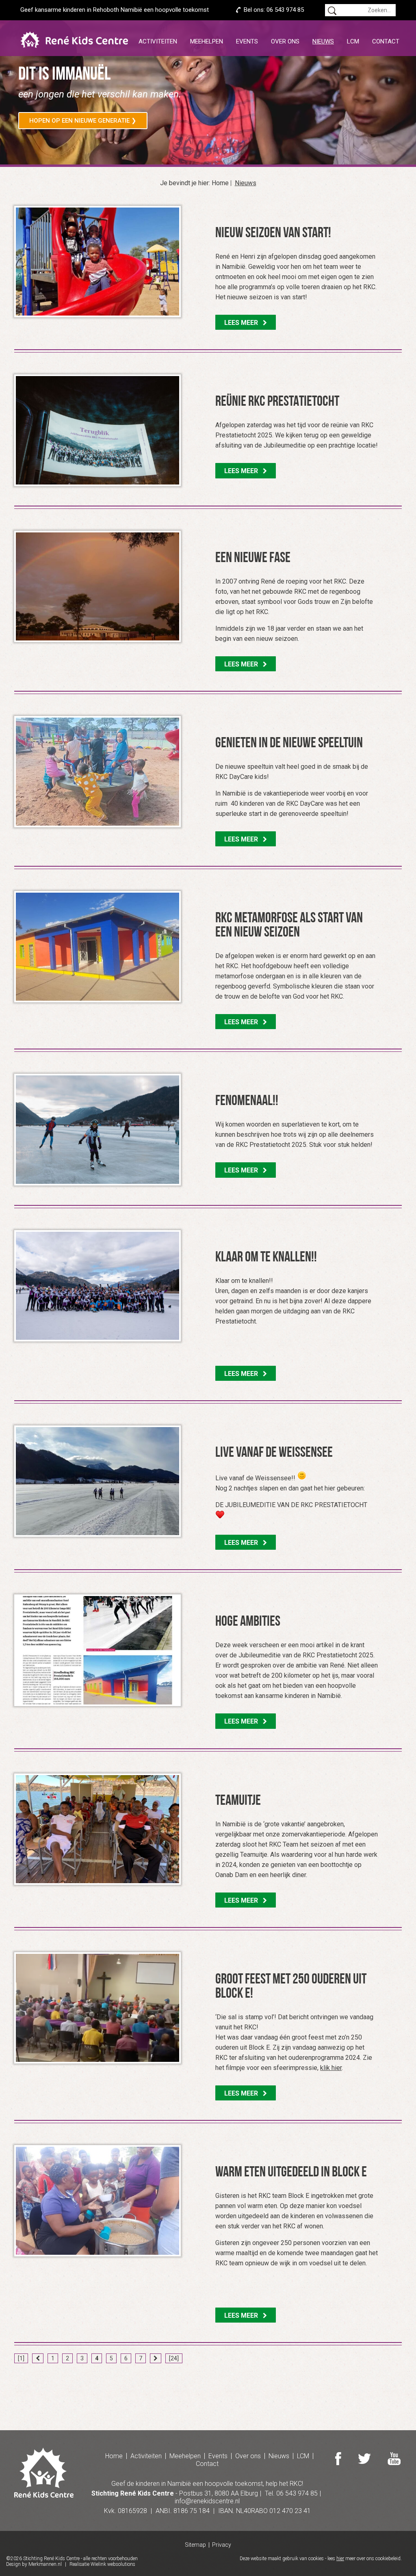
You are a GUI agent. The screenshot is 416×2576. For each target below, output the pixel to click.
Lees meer (244, 323)
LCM (353, 41)
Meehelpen (207, 41)
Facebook (338, 2459)
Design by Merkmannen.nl (34, 2564)
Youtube (394, 2459)
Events (247, 41)
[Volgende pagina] (156, 2358)
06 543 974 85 (285, 10)
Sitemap (195, 2545)
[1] (21, 2358)
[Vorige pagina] (38, 2358)
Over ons (285, 41)
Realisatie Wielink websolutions (102, 2564)
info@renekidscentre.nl (207, 2501)
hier (340, 2559)
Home (220, 183)
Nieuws (323, 41)
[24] (174, 2358)
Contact (386, 41)
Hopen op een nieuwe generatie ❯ (83, 121)
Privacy (222, 2545)
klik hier (331, 2068)
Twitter (364, 2459)
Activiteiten (158, 41)
